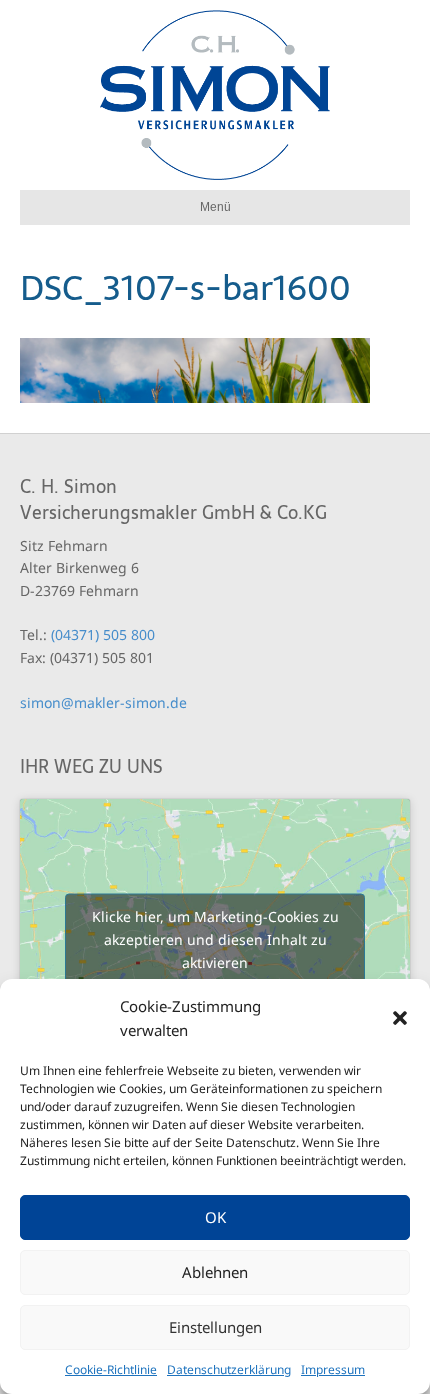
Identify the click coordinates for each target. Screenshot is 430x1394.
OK (215, 1217)
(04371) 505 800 (103, 634)
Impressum (333, 1369)
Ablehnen (215, 1272)
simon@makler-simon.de (103, 702)
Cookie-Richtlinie (111, 1369)
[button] (400, 1018)
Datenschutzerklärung (229, 1369)
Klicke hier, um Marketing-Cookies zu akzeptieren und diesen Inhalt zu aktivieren (215, 939)
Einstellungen (215, 1327)
